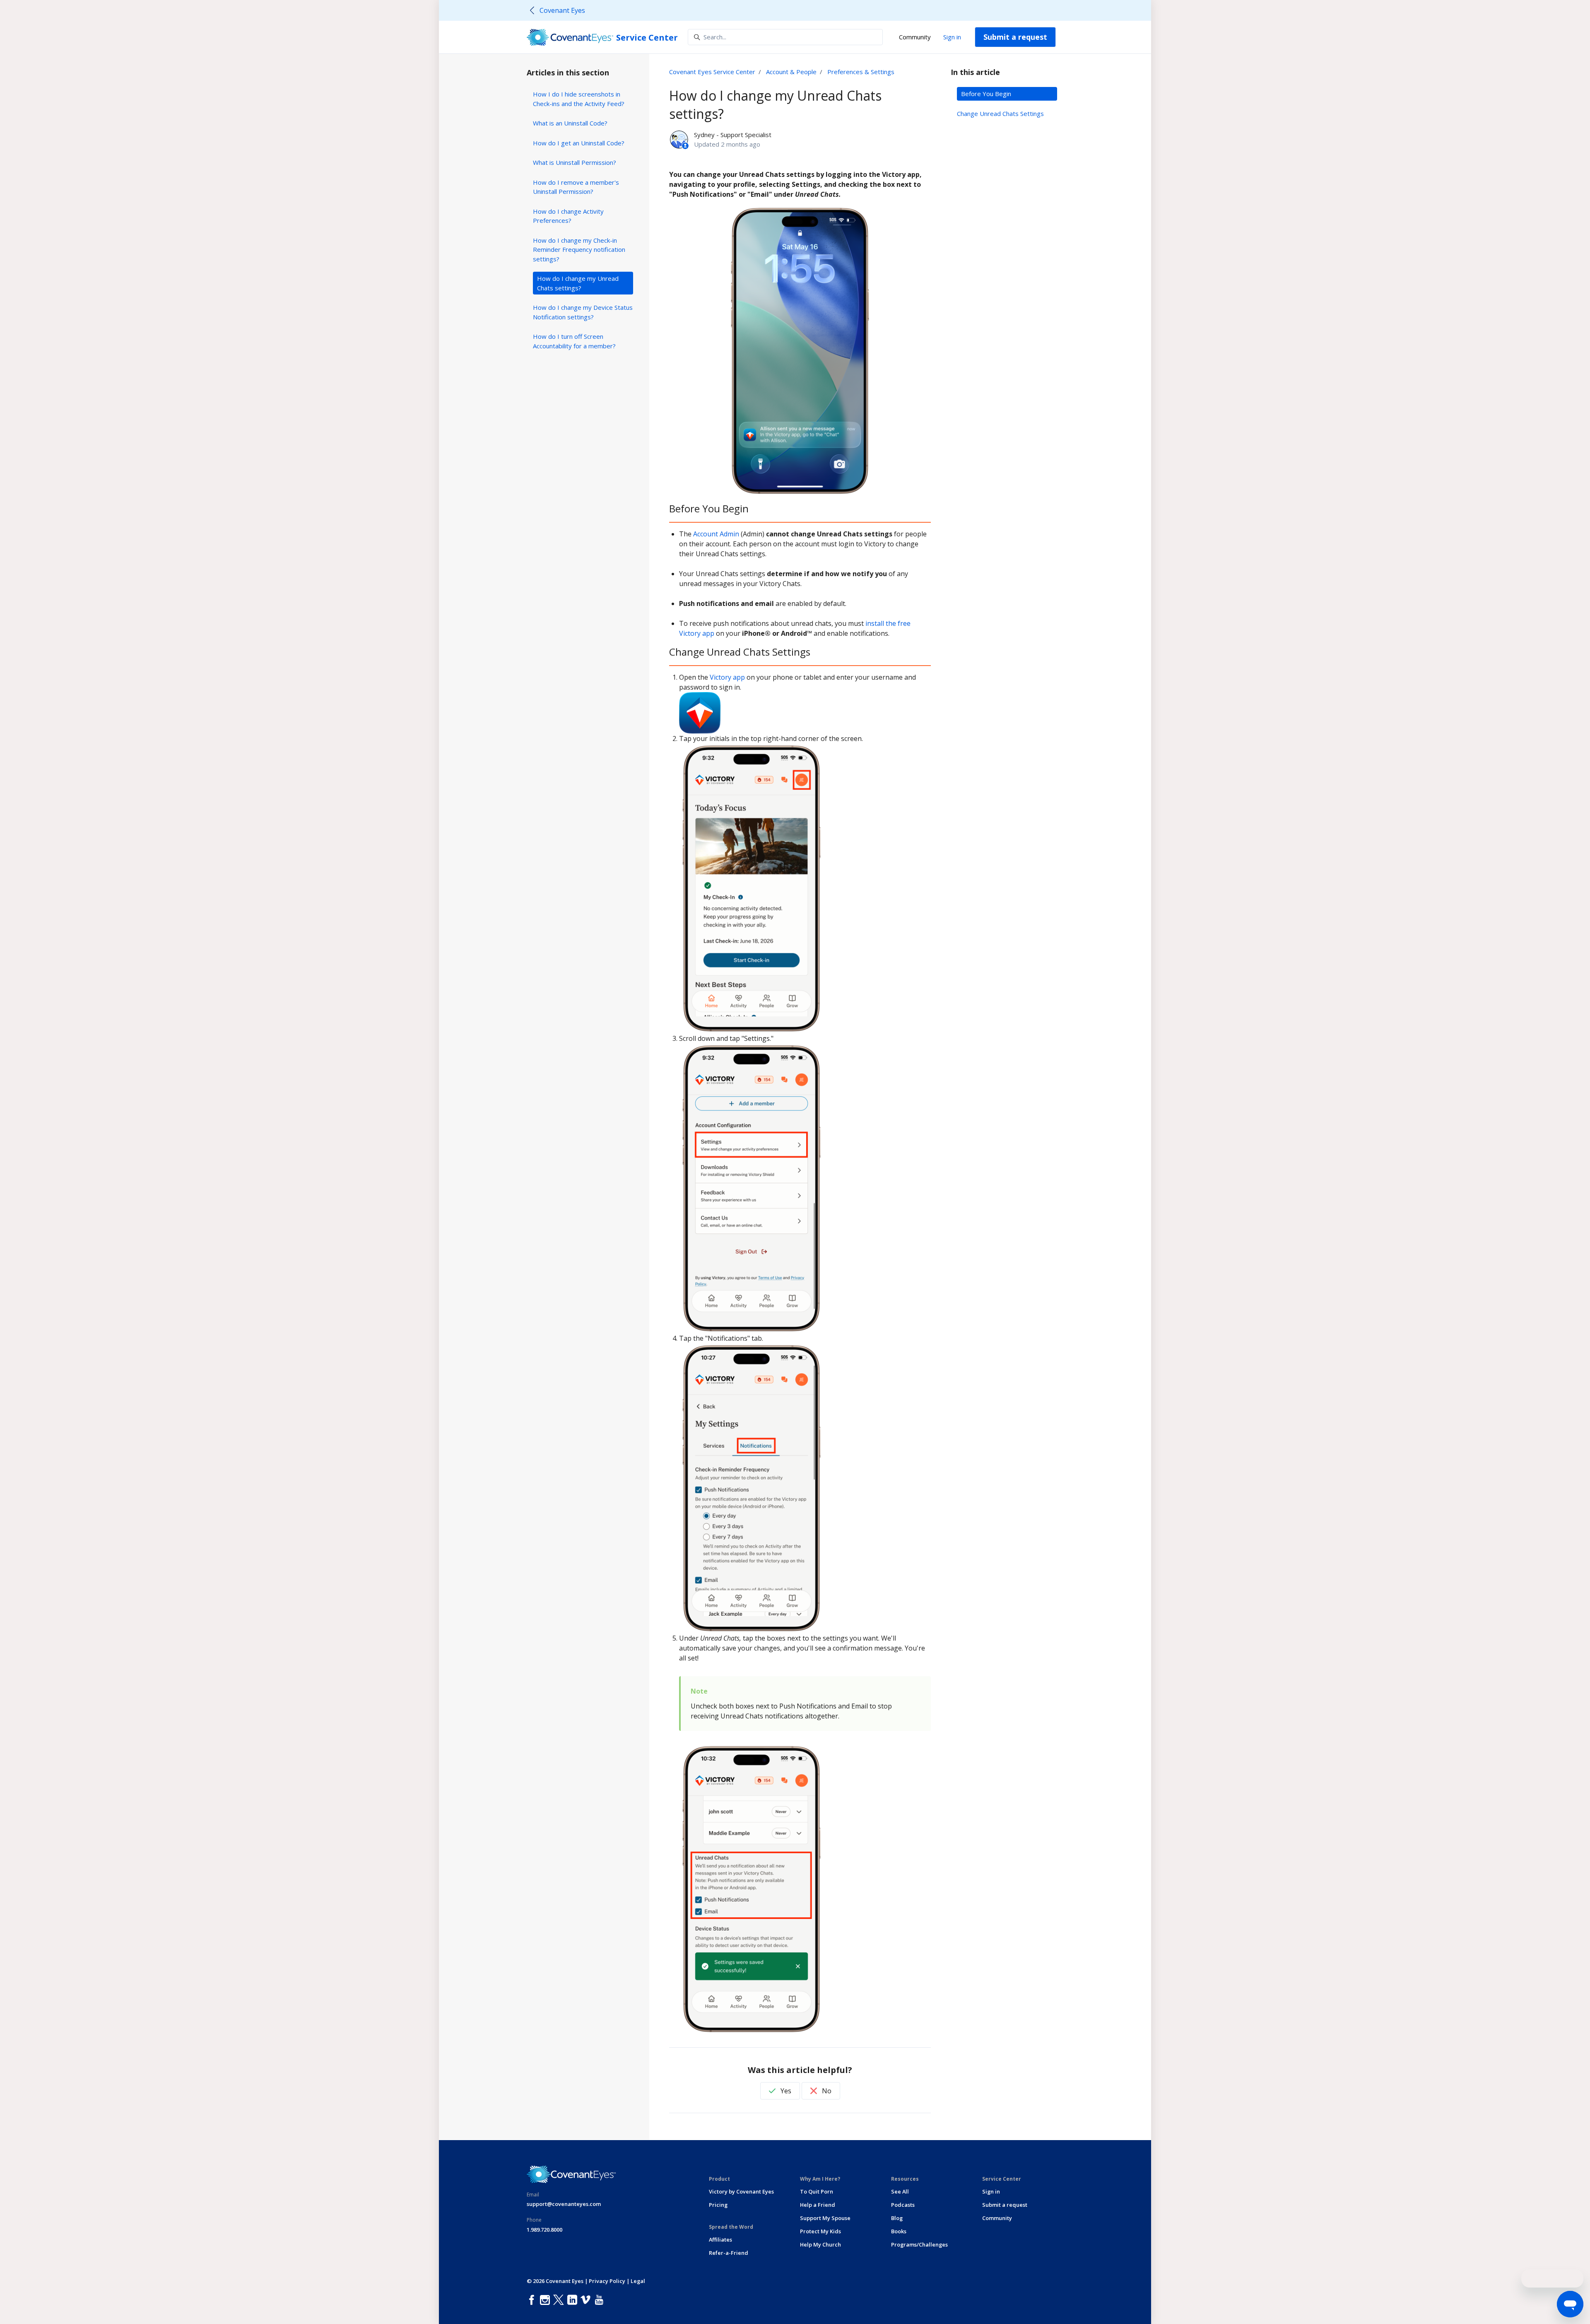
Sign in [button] (952, 37)
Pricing (718, 2205)
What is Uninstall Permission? (575, 162)
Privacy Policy (607, 2281)
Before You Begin (986, 94)
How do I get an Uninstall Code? (579, 143)
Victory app (727, 677)
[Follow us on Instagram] (547, 2300)
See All (900, 2191)
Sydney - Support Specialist (733, 135)
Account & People (791, 72)
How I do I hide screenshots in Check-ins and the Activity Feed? (579, 99)
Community (915, 37)
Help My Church (820, 2244)
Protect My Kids (820, 2231)
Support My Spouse (825, 2218)
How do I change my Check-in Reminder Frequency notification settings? (579, 250)
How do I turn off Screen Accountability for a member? (574, 341)
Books (899, 2231)
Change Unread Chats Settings (1000, 113)
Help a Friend (818, 2205)
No (826, 2091)
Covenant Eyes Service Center (712, 72)
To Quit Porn (817, 2191)
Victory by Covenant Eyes (741, 2191)
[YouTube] (601, 2300)
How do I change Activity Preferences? (568, 216)
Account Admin (716, 534)
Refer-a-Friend (729, 2253)
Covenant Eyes (562, 10)
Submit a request (1015, 37)
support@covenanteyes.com (564, 2204)
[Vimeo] (587, 2300)
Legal (638, 2281)
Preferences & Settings (861, 72)
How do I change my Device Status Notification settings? (583, 312)
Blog (897, 2218)
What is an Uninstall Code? (570, 123)
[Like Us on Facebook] (533, 2300)
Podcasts (903, 2205)
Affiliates (720, 2240)
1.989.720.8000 (544, 2230)
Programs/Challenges (919, 2244)
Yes (785, 2091)
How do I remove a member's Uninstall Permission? (576, 187)
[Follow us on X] (560, 2300)
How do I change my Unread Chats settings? (578, 283)
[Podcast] (609, 2300)
